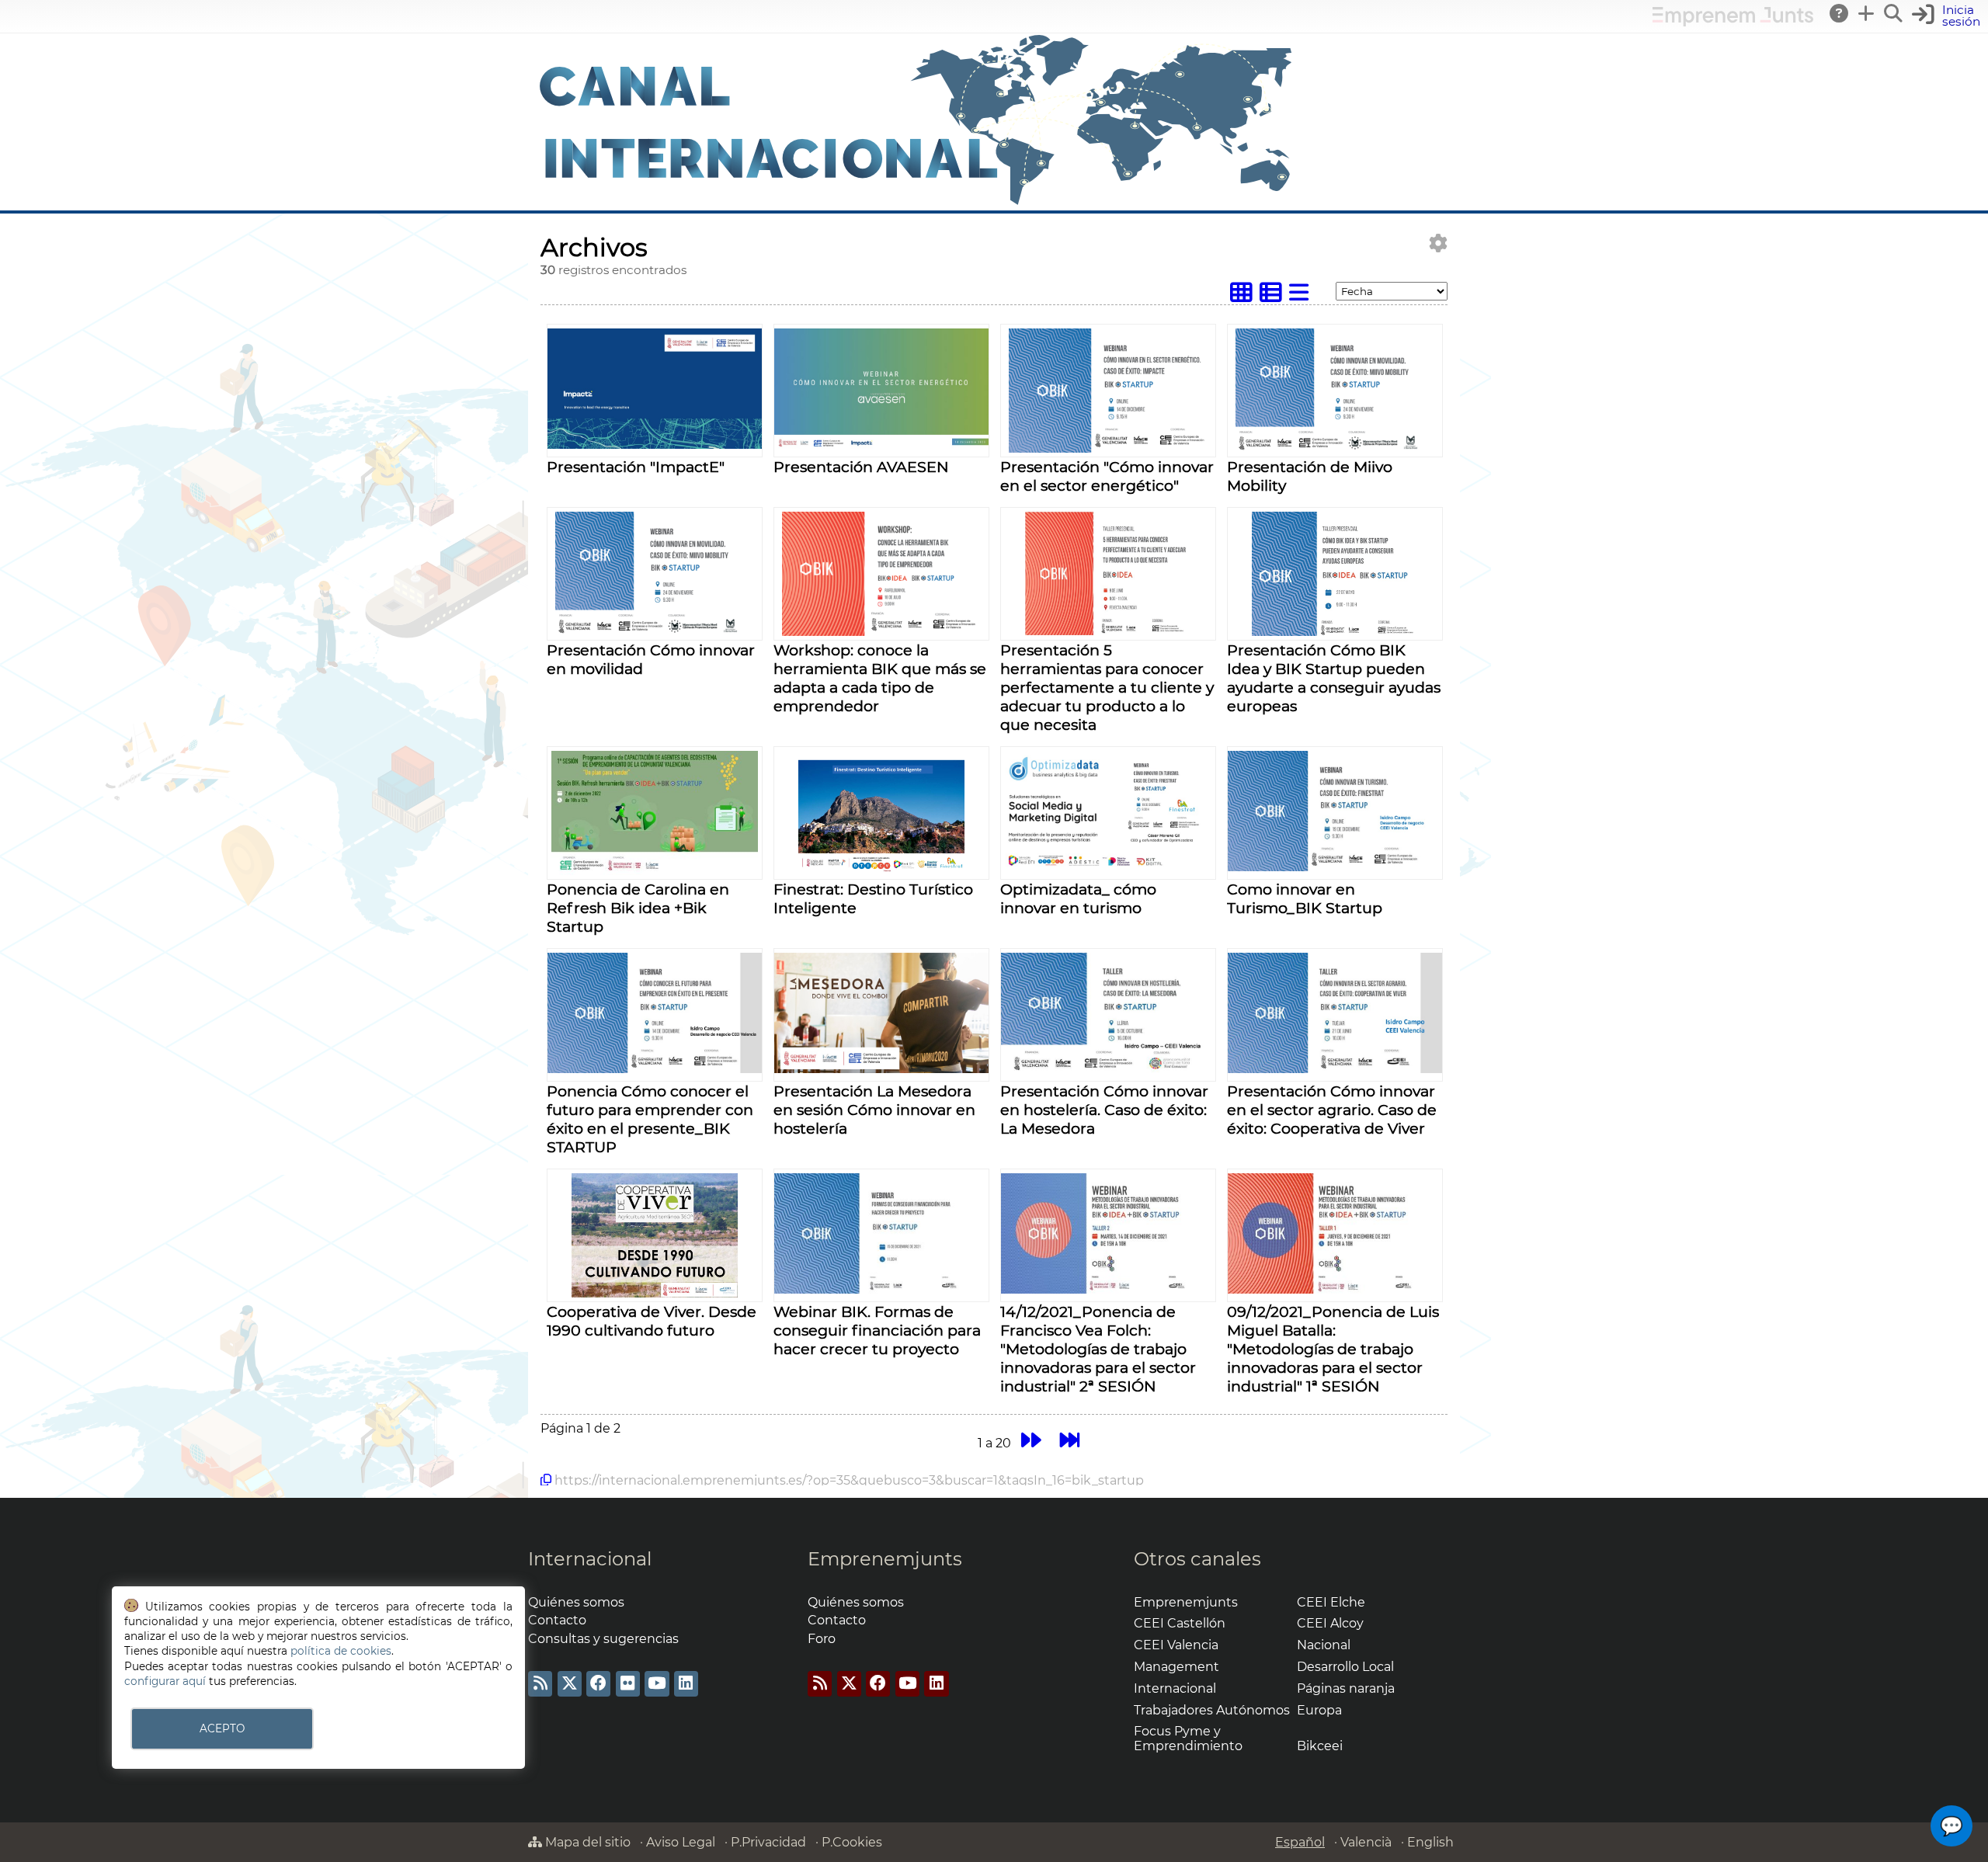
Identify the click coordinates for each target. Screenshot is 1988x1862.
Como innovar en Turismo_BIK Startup (1305, 898)
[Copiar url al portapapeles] (546, 1480)
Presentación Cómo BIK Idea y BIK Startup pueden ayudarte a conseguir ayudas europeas (1334, 678)
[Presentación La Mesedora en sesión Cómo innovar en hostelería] (881, 1069)
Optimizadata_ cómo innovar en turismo (1078, 898)
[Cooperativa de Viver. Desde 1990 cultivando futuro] (654, 1293)
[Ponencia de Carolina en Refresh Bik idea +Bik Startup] (655, 871)
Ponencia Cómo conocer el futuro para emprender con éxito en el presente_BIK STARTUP (650, 1119)
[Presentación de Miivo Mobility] (1335, 448)
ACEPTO (222, 1728)
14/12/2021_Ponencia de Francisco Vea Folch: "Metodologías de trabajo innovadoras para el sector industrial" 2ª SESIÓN (1098, 1349)
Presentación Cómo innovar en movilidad (651, 659)
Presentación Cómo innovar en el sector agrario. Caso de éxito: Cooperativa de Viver (1332, 1110)
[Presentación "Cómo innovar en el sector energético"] (1108, 448)
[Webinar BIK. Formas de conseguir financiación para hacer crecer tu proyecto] (881, 1289)
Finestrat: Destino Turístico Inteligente (873, 898)
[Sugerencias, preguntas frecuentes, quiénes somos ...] (1840, 13)
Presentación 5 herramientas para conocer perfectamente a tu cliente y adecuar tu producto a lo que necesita (1107, 687)
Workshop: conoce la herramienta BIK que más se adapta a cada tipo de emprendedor (880, 678)
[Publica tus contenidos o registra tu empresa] (1867, 13)
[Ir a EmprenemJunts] (1733, 22)
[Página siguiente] (1031, 1441)
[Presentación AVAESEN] (881, 445)
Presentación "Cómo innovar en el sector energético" (1107, 476)
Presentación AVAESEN (861, 467)
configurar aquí (165, 1681)
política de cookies (341, 1651)
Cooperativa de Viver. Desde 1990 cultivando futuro (652, 1321)
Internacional (590, 1559)
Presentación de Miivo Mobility (1310, 476)
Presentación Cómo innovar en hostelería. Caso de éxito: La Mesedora (1104, 1110)
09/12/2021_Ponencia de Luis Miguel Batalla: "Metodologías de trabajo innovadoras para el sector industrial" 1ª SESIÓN (1333, 1349)
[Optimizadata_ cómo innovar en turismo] (1108, 867)
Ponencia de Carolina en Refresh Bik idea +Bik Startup (638, 908)
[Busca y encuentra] (1894, 13)
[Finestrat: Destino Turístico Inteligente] (881, 871)
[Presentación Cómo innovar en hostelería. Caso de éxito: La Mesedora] (1108, 1069)
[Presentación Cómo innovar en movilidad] (655, 632)
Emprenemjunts (885, 1559)
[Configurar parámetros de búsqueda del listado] (1438, 243)
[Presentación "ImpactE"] (655, 445)
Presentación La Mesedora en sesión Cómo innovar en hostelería (874, 1110)
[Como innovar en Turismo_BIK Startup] (1335, 867)
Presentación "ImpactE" (636, 467)
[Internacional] (916, 203)
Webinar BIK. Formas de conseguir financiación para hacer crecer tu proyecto (877, 1330)
